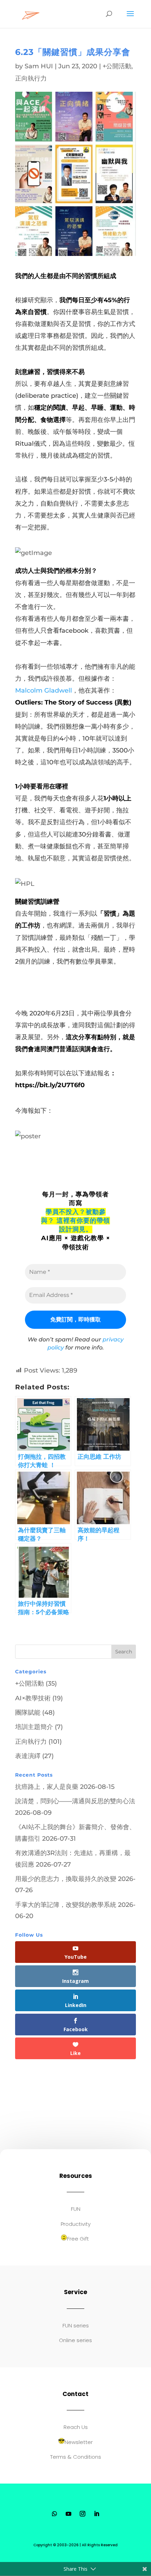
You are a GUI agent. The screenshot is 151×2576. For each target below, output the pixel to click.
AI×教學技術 (33, 1698)
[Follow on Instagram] (83, 2514)
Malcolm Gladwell (44, 690)
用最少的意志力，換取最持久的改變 (66, 1879)
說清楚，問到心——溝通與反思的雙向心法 (75, 1801)
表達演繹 (28, 1756)
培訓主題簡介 (34, 1727)
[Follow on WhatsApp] (54, 2514)
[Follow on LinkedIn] (97, 2514)
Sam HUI (39, 66)
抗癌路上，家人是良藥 (47, 1787)
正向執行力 (31, 78)
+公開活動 (117, 66)
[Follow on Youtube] (68, 2514)
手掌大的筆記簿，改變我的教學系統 (66, 1905)
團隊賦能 (28, 1713)
